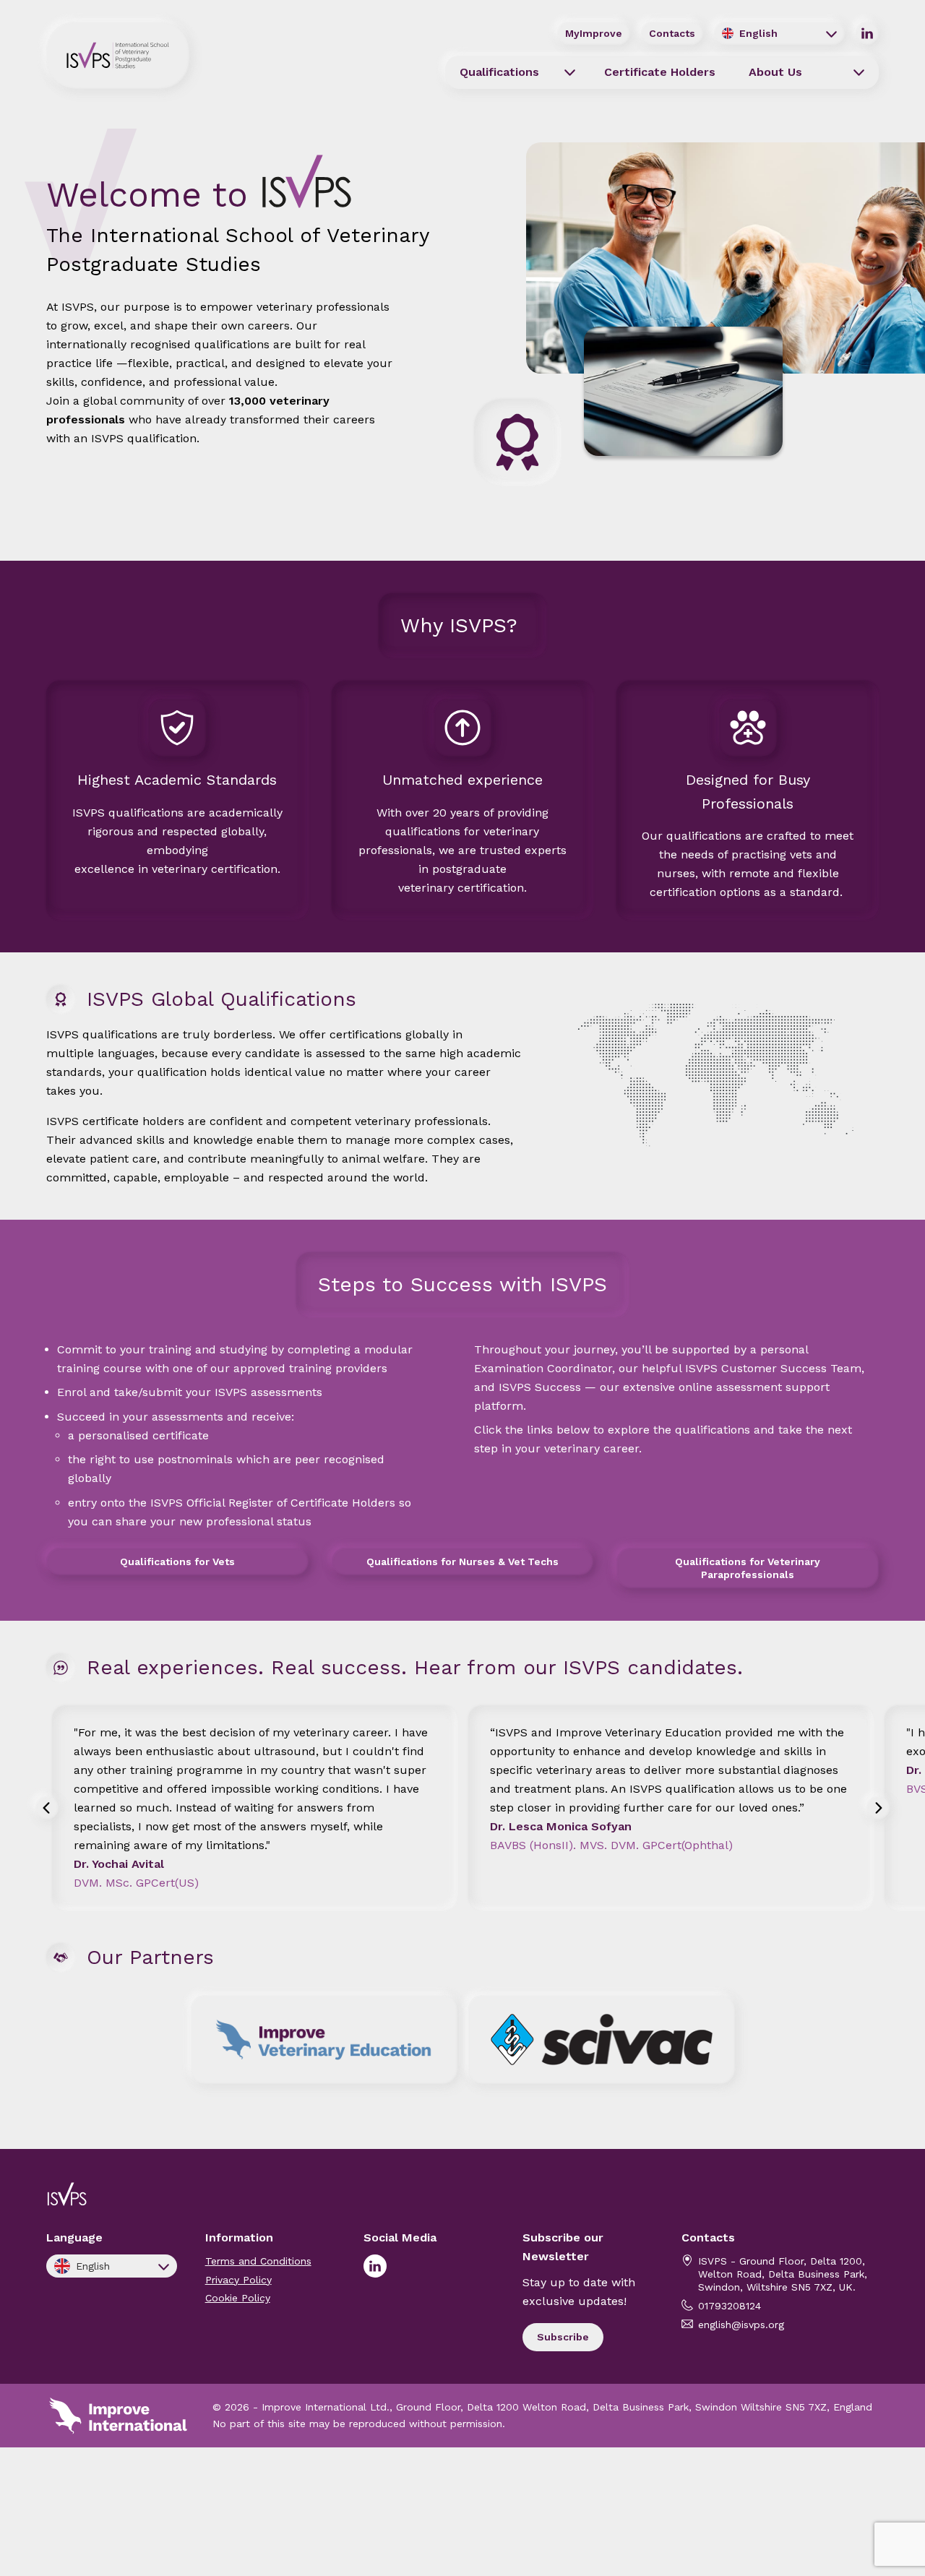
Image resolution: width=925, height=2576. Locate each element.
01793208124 (730, 2306)
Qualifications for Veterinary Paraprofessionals (748, 1568)
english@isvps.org (741, 2325)
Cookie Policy (238, 2298)
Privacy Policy (238, 2280)
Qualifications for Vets (177, 1561)
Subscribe (563, 2337)
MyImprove (594, 33)
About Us (775, 72)
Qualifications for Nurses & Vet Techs (462, 1561)
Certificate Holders (660, 72)
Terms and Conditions (258, 2261)
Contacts (672, 33)
